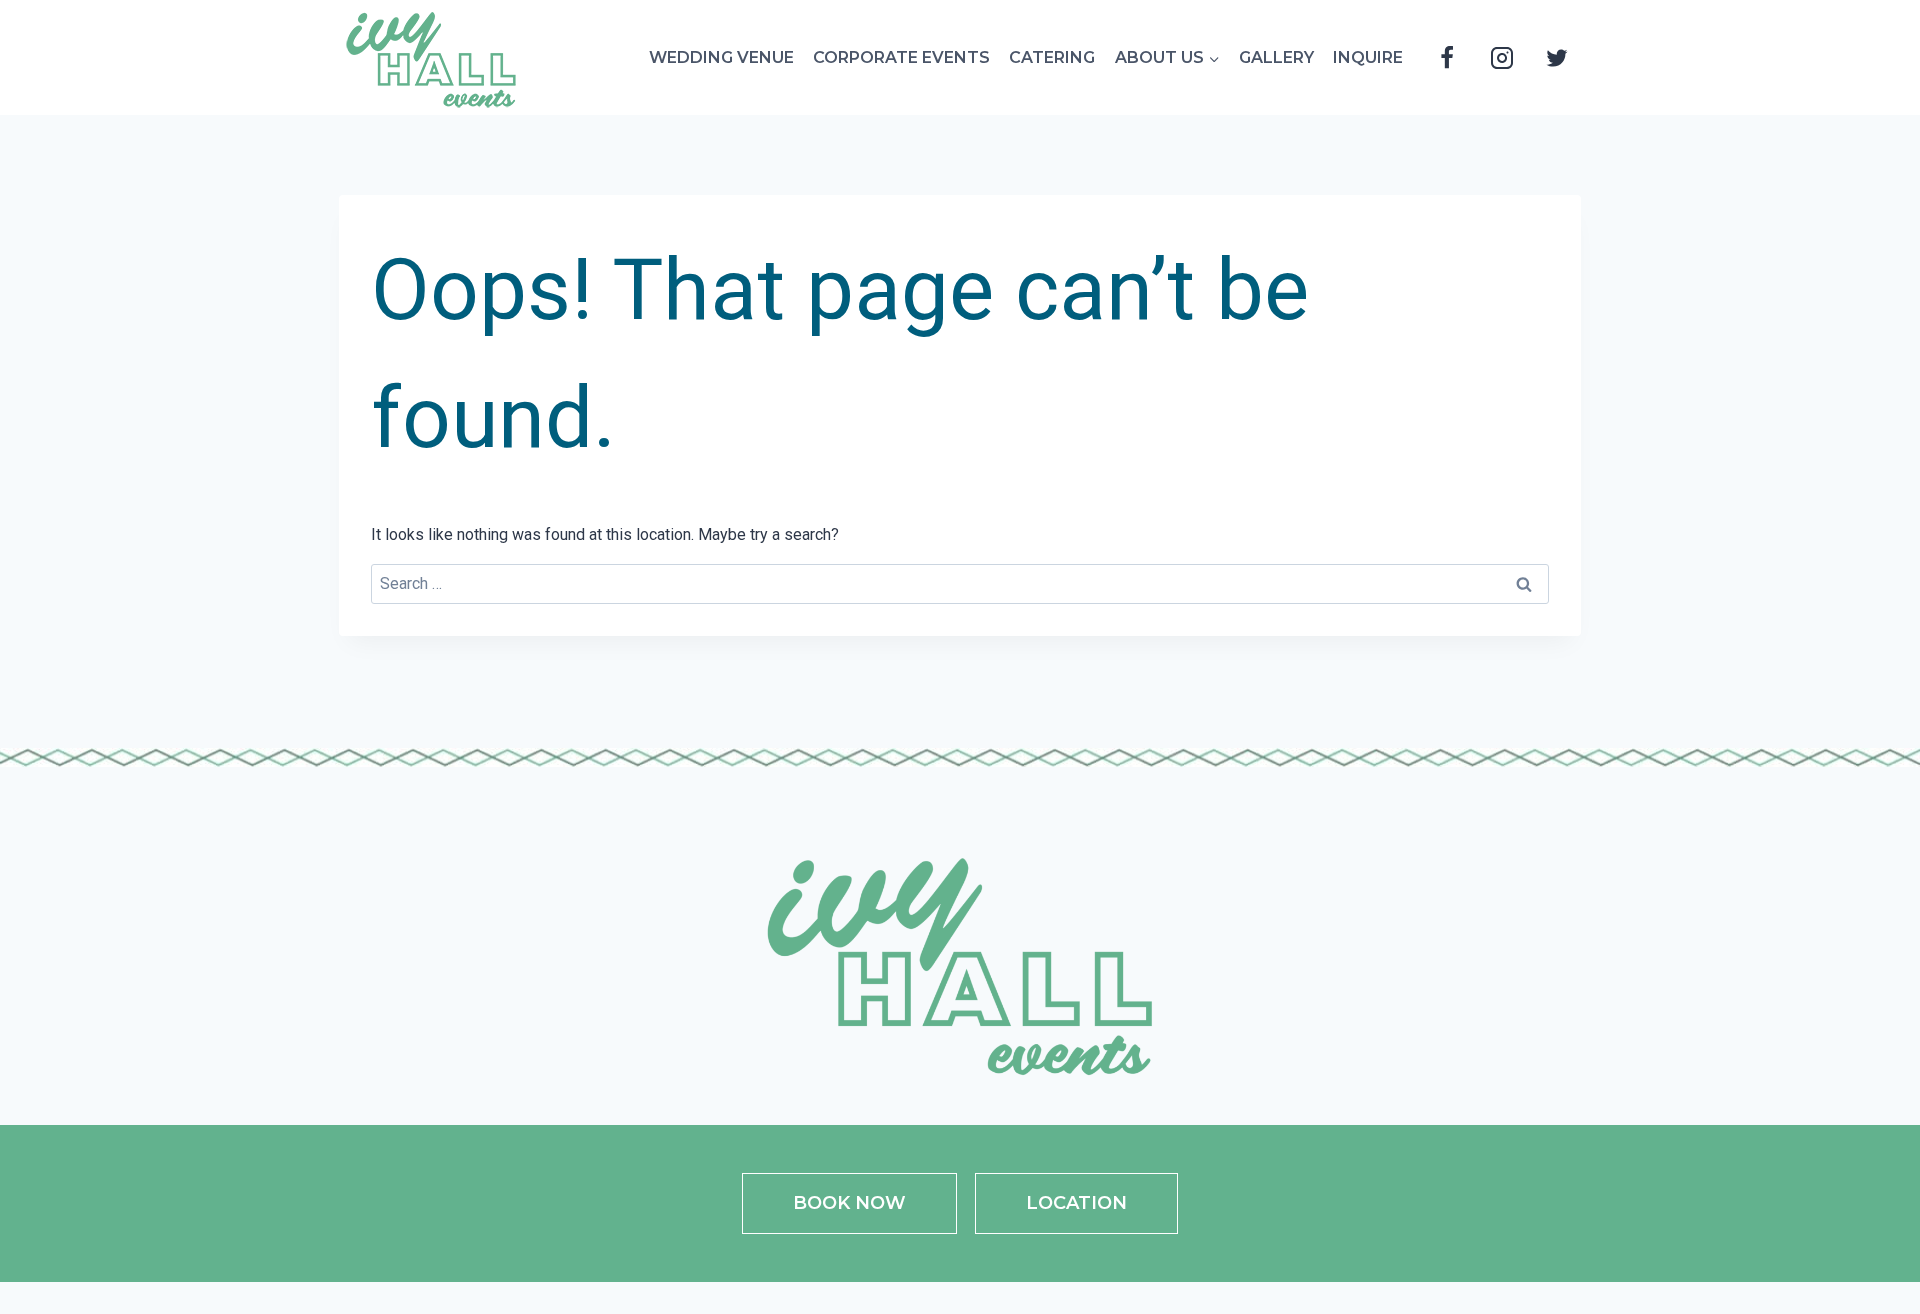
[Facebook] (1447, 58)
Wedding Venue (721, 57)
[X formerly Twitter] (1557, 58)
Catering (1052, 57)
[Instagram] (1502, 58)
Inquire (1368, 57)
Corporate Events (901, 57)
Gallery (1276, 57)
